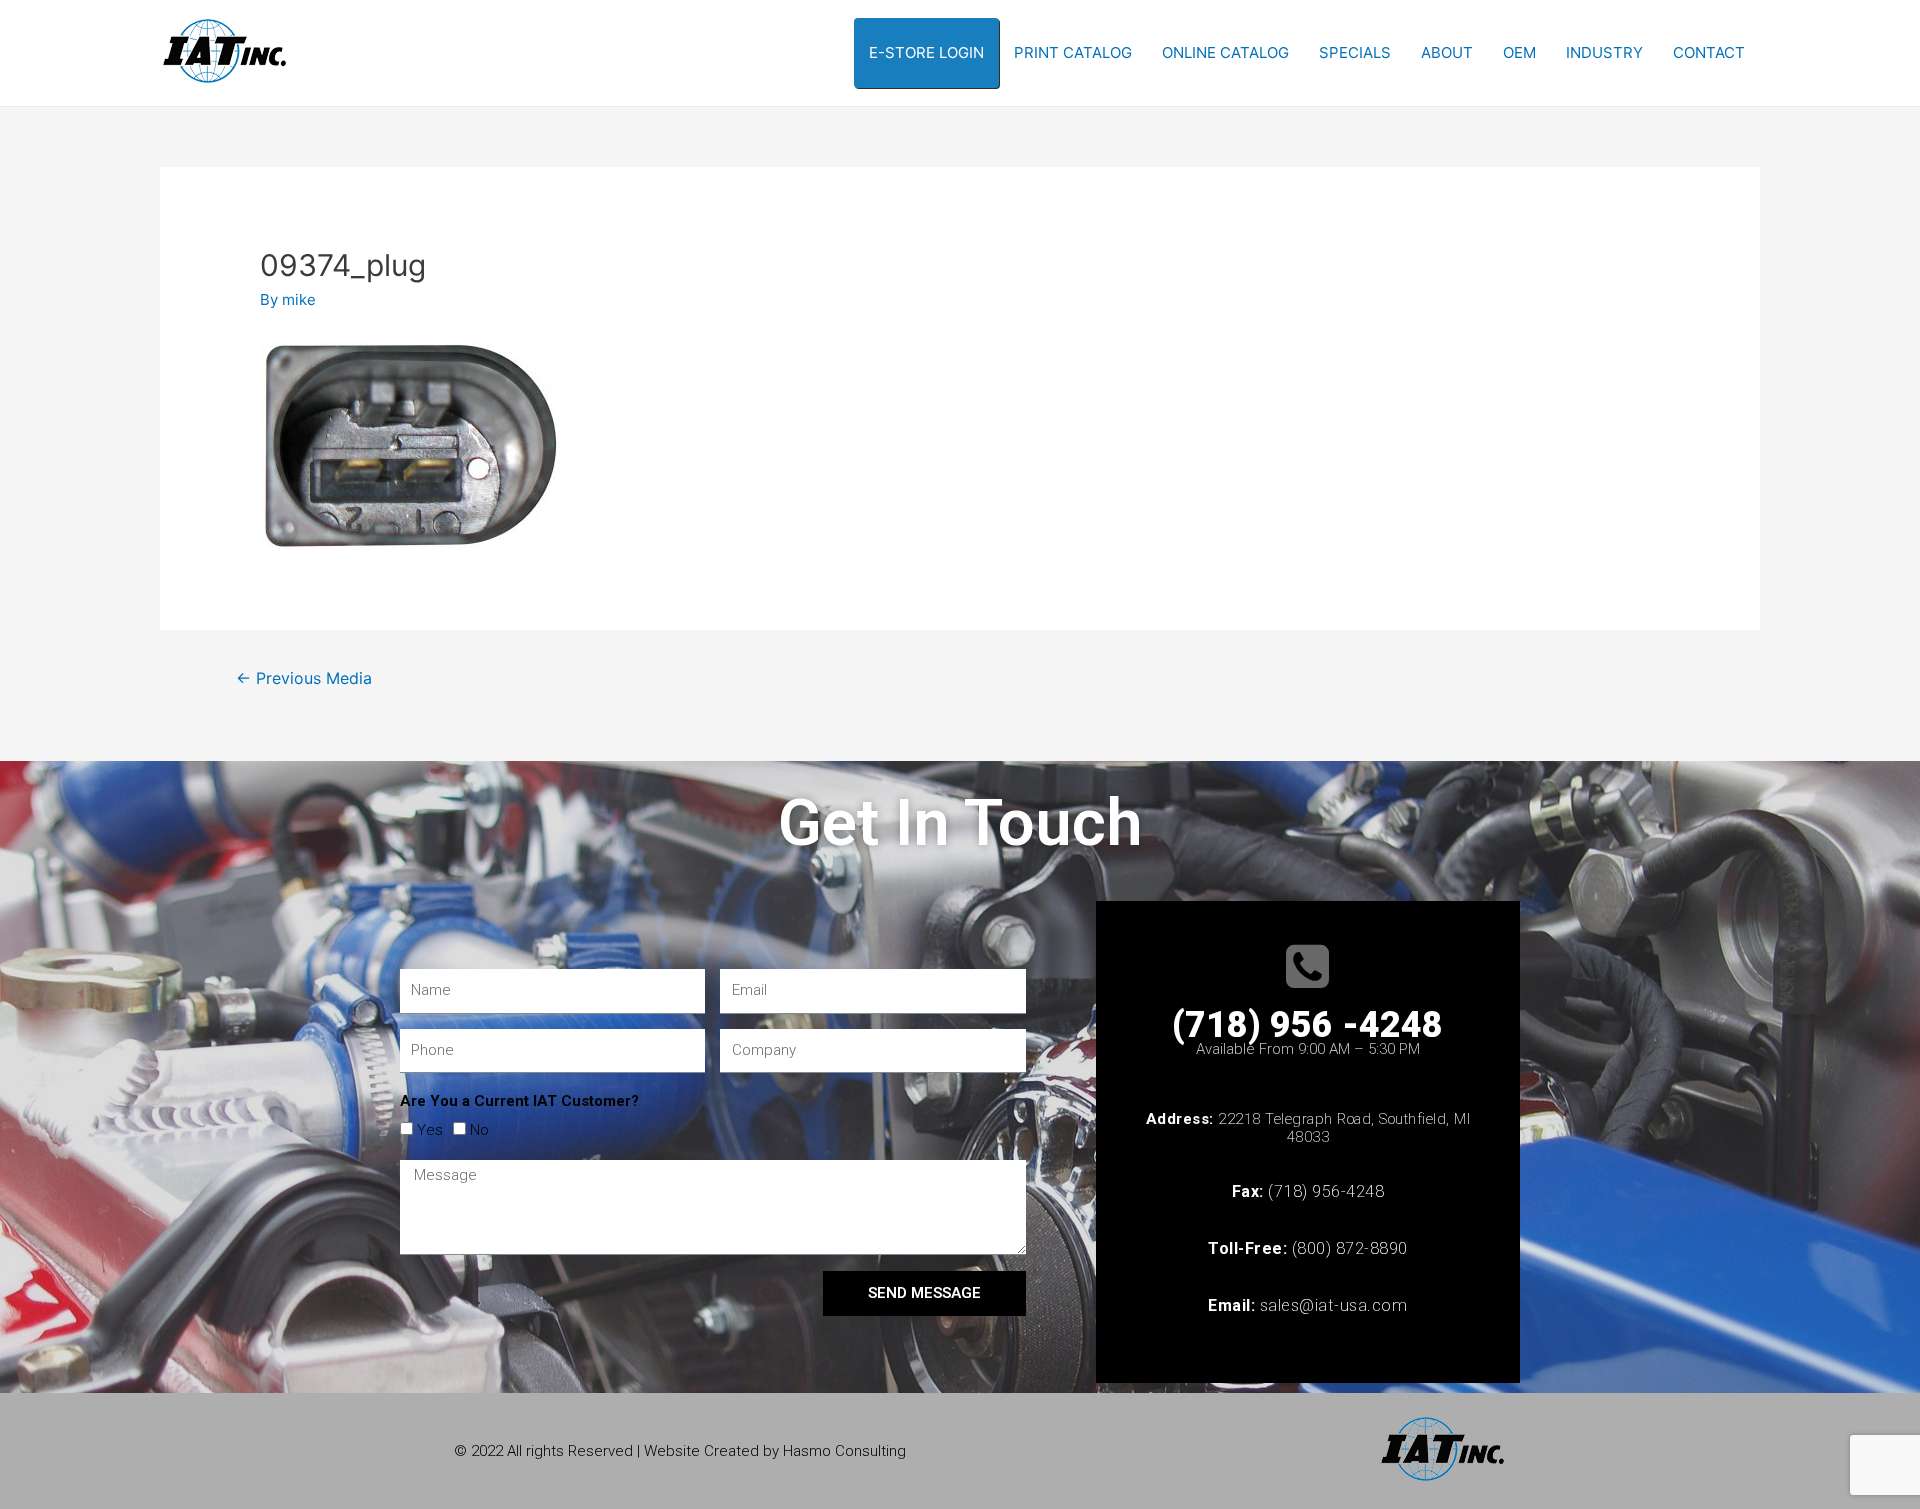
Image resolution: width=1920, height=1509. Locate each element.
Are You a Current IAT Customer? (519, 1101)
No (479, 1130)
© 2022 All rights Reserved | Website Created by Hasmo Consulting (680, 1451)
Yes (430, 1130)
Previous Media (304, 678)
